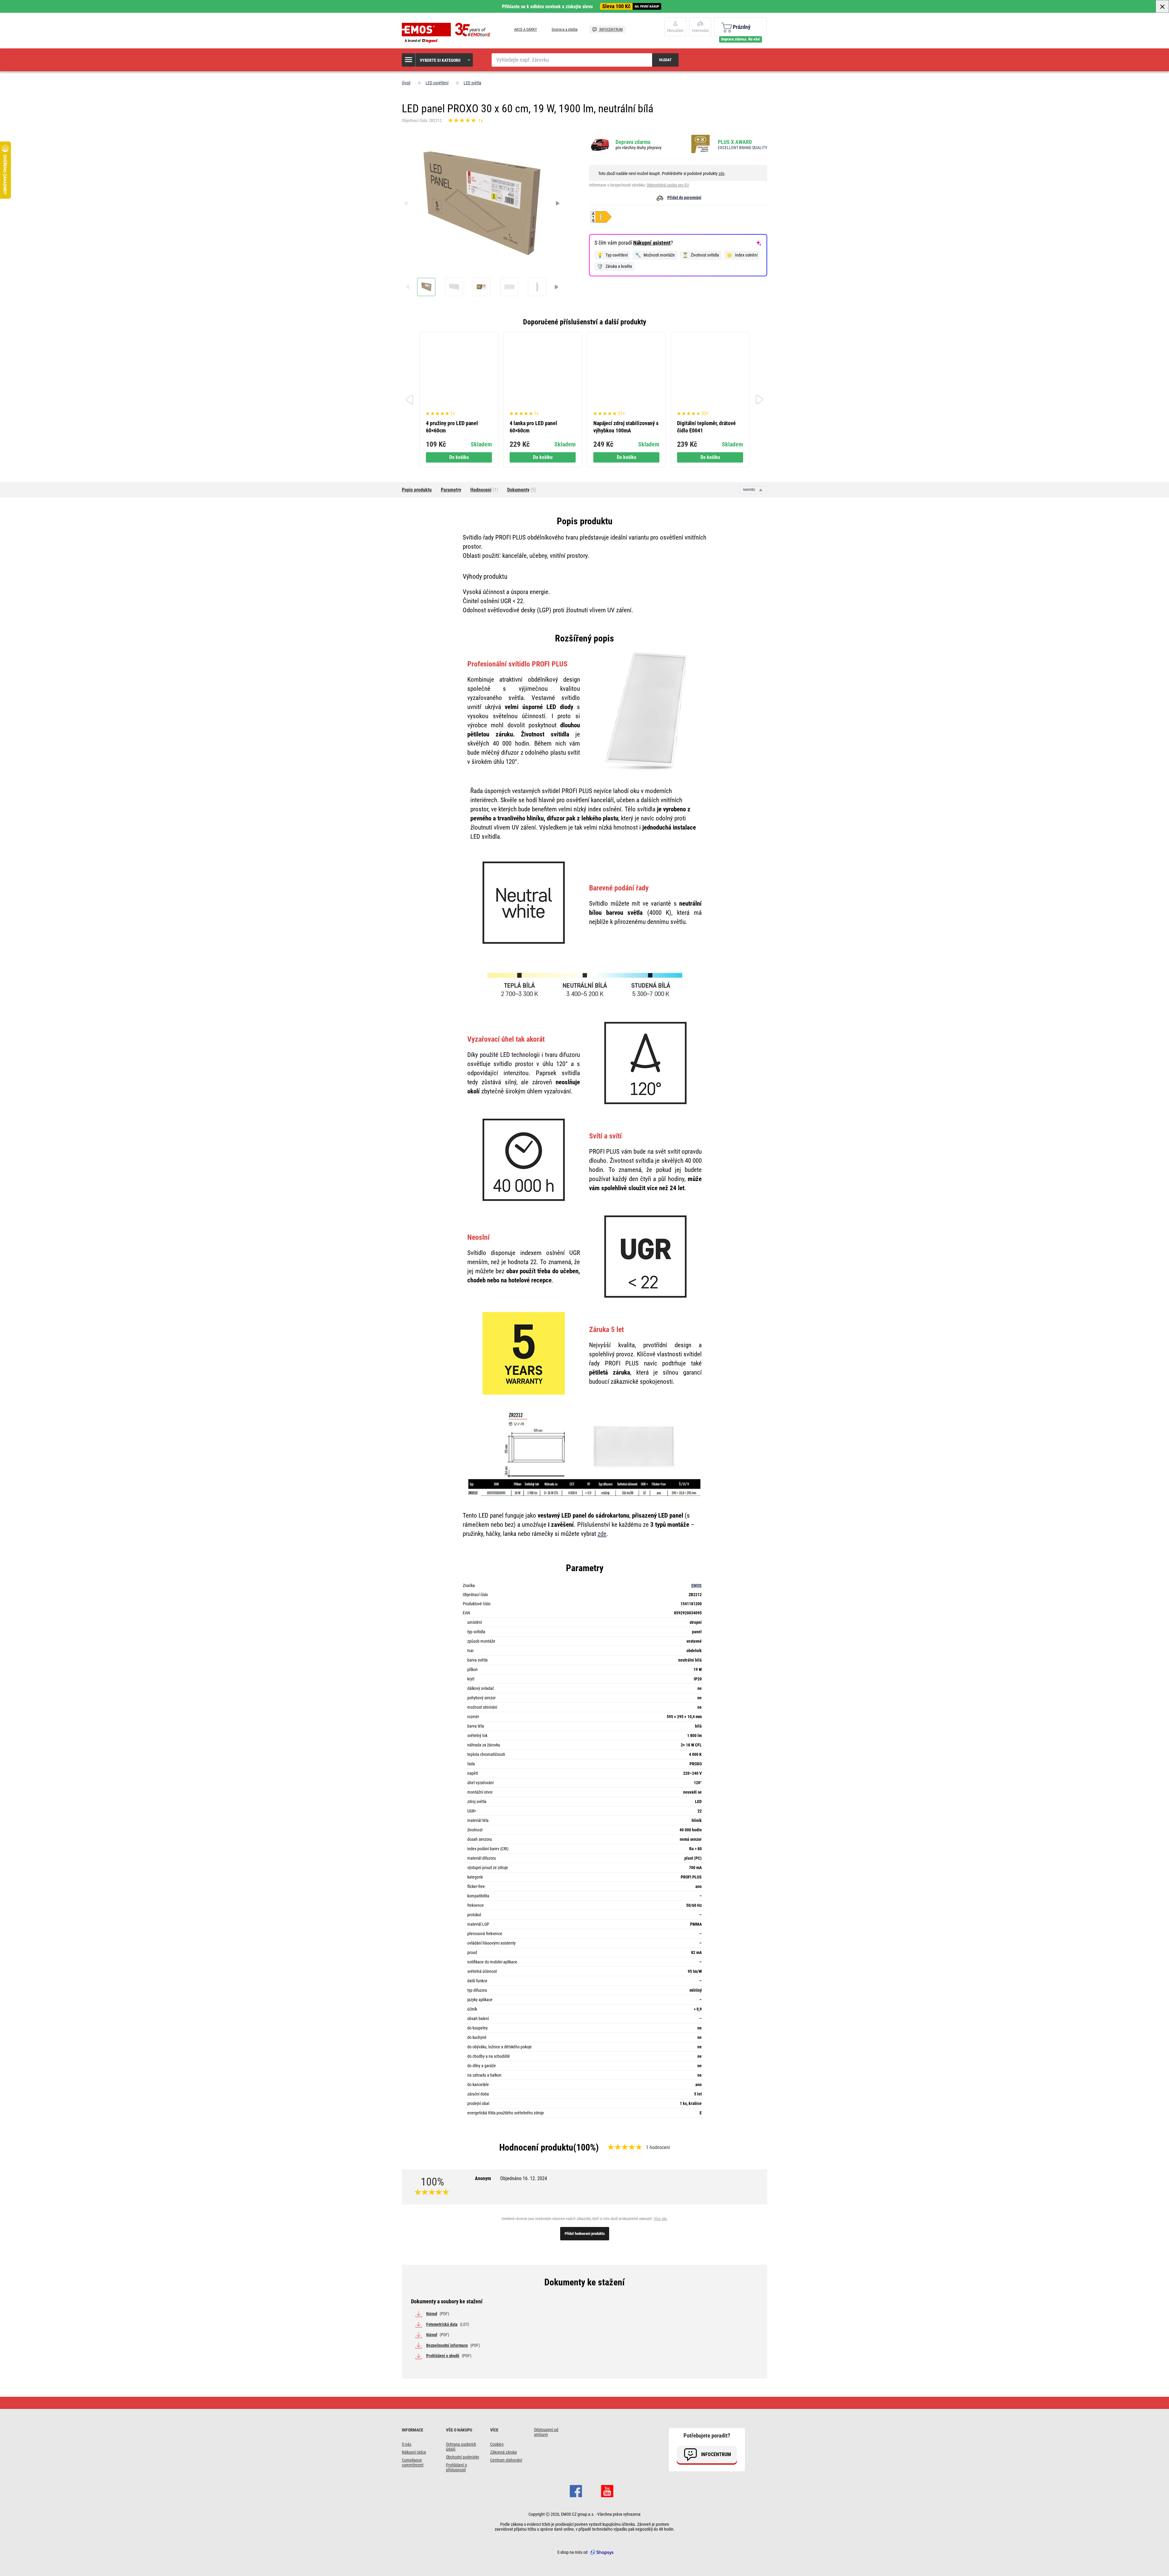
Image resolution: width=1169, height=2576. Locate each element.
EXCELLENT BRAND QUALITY (742, 148)
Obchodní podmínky (463, 2457)
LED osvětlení (437, 83)
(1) (484, 490)
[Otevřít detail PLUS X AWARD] (702, 144)
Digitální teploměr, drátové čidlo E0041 (706, 427)
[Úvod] (448, 33)
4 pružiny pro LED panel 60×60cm (452, 427)
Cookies (497, 2444)
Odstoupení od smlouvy (546, 2432)
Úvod (406, 83)
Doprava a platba (565, 29)
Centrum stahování (506, 2460)
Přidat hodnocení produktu (585, 2233)
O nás (407, 2444)
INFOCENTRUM (611, 29)
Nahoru (749, 490)
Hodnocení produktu (536, 2147)
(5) (522, 490)
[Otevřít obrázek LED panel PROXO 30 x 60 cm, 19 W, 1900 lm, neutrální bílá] (426, 287)
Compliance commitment (413, 2462)
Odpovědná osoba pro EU (668, 185)
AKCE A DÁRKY (526, 29)
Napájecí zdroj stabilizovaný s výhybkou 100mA (626, 427)
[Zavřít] (1162, 6)
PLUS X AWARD (735, 142)
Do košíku (459, 457)
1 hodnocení (658, 2147)
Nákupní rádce (414, 2452)
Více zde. (661, 2219)
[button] (438, 60)
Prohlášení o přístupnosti (456, 2467)
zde (721, 173)
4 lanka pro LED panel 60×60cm (533, 427)
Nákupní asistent (652, 243)
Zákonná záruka (504, 2452)
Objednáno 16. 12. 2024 (524, 2178)
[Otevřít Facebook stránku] (576, 2490)
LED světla (472, 83)
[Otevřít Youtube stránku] (607, 2490)
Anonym (511, 2178)
